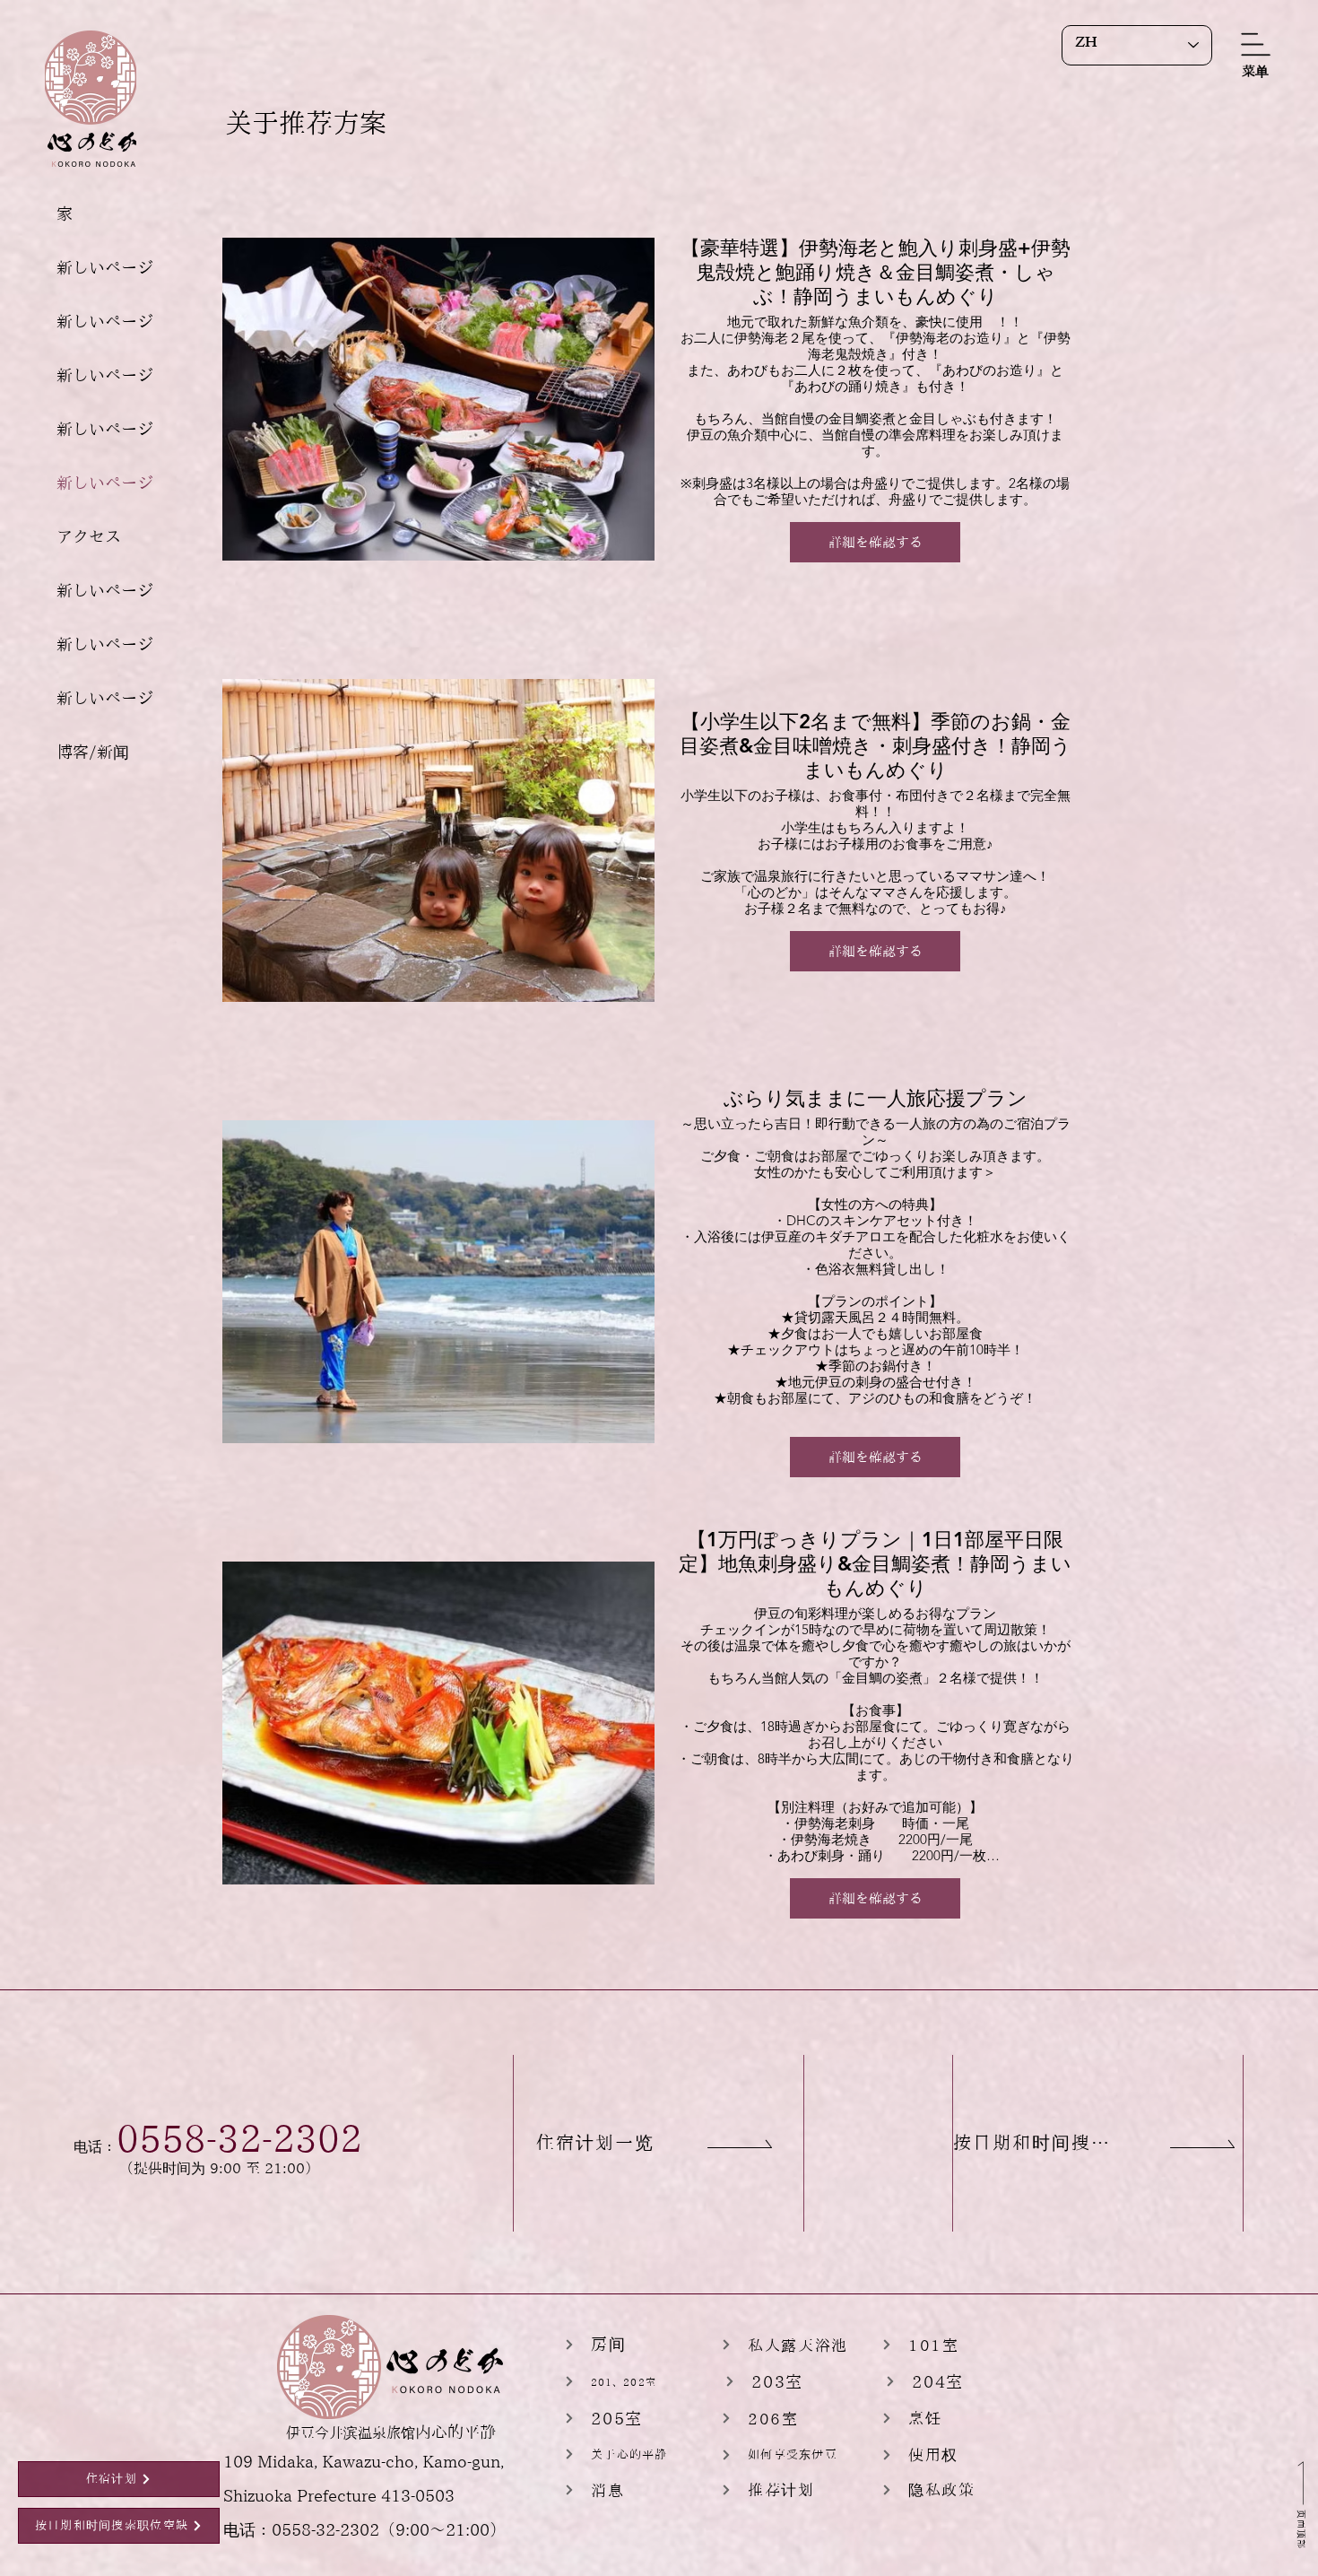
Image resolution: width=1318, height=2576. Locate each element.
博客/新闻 (93, 752)
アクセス (89, 536)
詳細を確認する (876, 542)
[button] (1255, 71)
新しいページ (105, 267)
